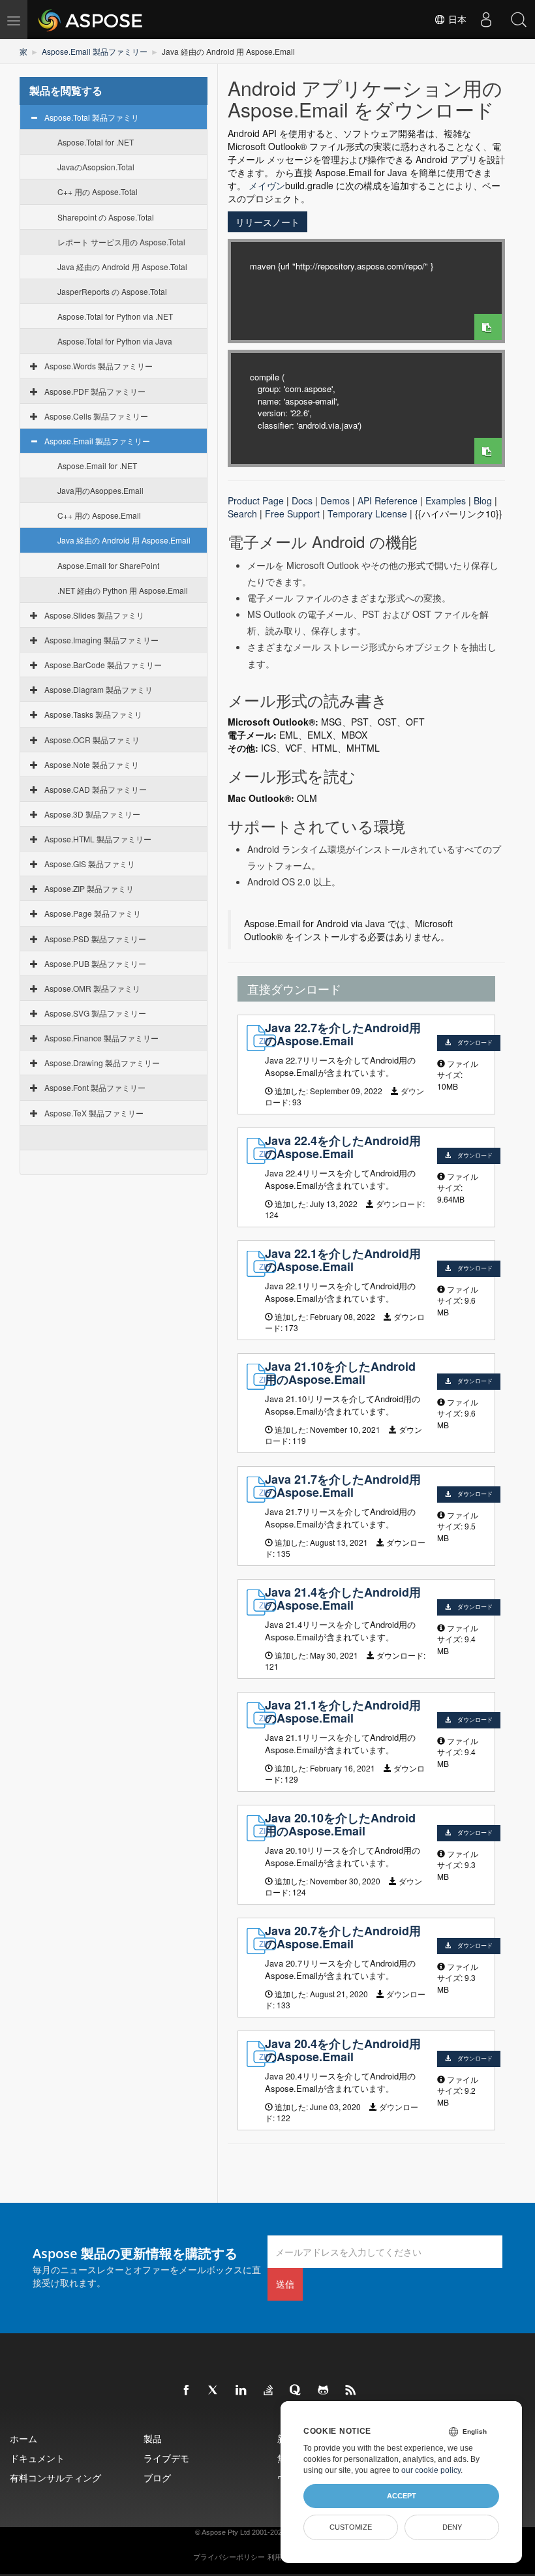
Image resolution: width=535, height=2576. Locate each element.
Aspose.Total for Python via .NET (115, 316)
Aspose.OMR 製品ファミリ (92, 988)
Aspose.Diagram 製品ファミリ (99, 689)
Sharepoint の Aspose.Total (106, 217)
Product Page (256, 500)
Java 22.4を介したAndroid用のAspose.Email (343, 1147)
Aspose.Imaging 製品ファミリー (101, 640)
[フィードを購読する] (351, 2391)
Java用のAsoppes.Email (100, 490)
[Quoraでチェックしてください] (296, 2391)
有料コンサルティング (55, 2478)
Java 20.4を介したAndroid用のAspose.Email (343, 2050)
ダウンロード (475, 1042)
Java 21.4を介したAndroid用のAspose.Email (343, 1599)
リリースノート (267, 222)
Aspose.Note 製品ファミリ (92, 764)
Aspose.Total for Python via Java (115, 341)
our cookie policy (431, 2470)
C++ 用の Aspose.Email (99, 515)
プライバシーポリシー (229, 2557)
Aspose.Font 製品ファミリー (95, 1087)
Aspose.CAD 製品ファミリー (96, 789)
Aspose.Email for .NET (97, 466)
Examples (446, 500)
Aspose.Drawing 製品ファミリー (102, 1063)
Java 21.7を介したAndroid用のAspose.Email (343, 1486)
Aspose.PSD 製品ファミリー (95, 939)
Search (242, 514)
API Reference (388, 500)
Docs (302, 500)
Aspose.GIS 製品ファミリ (90, 864)
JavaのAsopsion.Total (96, 167)
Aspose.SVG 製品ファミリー (95, 1013)
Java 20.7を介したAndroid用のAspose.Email (343, 1937)
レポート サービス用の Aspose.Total (121, 242)
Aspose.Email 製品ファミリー (95, 51)
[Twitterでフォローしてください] (214, 2391)
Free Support (292, 514)
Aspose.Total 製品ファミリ (92, 117)
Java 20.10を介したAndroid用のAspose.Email (340, 1824)
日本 (456, 20)
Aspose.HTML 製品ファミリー (98, 839)
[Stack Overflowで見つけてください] (269, 2391)
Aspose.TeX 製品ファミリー (94, 1113)
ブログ (157, 2478)
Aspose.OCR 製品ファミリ (92, 740)
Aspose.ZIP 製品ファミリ (89, 888)
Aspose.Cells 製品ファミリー (96, 416)
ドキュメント (37, 2458)
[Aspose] (91, 20)
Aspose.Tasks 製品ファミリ (93, 714)
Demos (335, 500)
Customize (351, 2527)
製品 (153, 2439)
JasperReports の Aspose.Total (112, 291)
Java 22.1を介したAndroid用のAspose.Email (343, 1260)
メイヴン (267, 185)
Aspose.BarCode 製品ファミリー (103, 665)
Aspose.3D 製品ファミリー (92, 814)
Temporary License (367, 514)
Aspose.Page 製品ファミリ (93, 913)
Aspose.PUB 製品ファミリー (95, 963)
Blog (483, 500)
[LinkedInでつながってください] (241, 2391)
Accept (402, 2496)
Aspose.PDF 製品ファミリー (95, 391)
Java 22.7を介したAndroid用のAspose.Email (343, 1034)
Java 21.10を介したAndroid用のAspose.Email (340, 1373)
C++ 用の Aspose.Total (98, 192)
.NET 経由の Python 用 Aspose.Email (123, 590)
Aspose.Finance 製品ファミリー (101, 1038)
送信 (285, 2284)
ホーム (23, 2439)
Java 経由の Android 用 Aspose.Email (124, 540)
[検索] (519, 20)
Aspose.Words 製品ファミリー (99, 366)
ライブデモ (166, 2458)
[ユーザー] (486, 20)
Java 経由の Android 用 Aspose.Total (122, 267)
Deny (452, 2527)
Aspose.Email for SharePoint (108, 565)
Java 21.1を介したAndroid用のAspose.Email (343, 1711)
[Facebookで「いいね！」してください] (187, 2391)
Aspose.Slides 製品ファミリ (94, 615)
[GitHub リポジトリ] (324, 2391)
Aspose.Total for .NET (96, 142)
